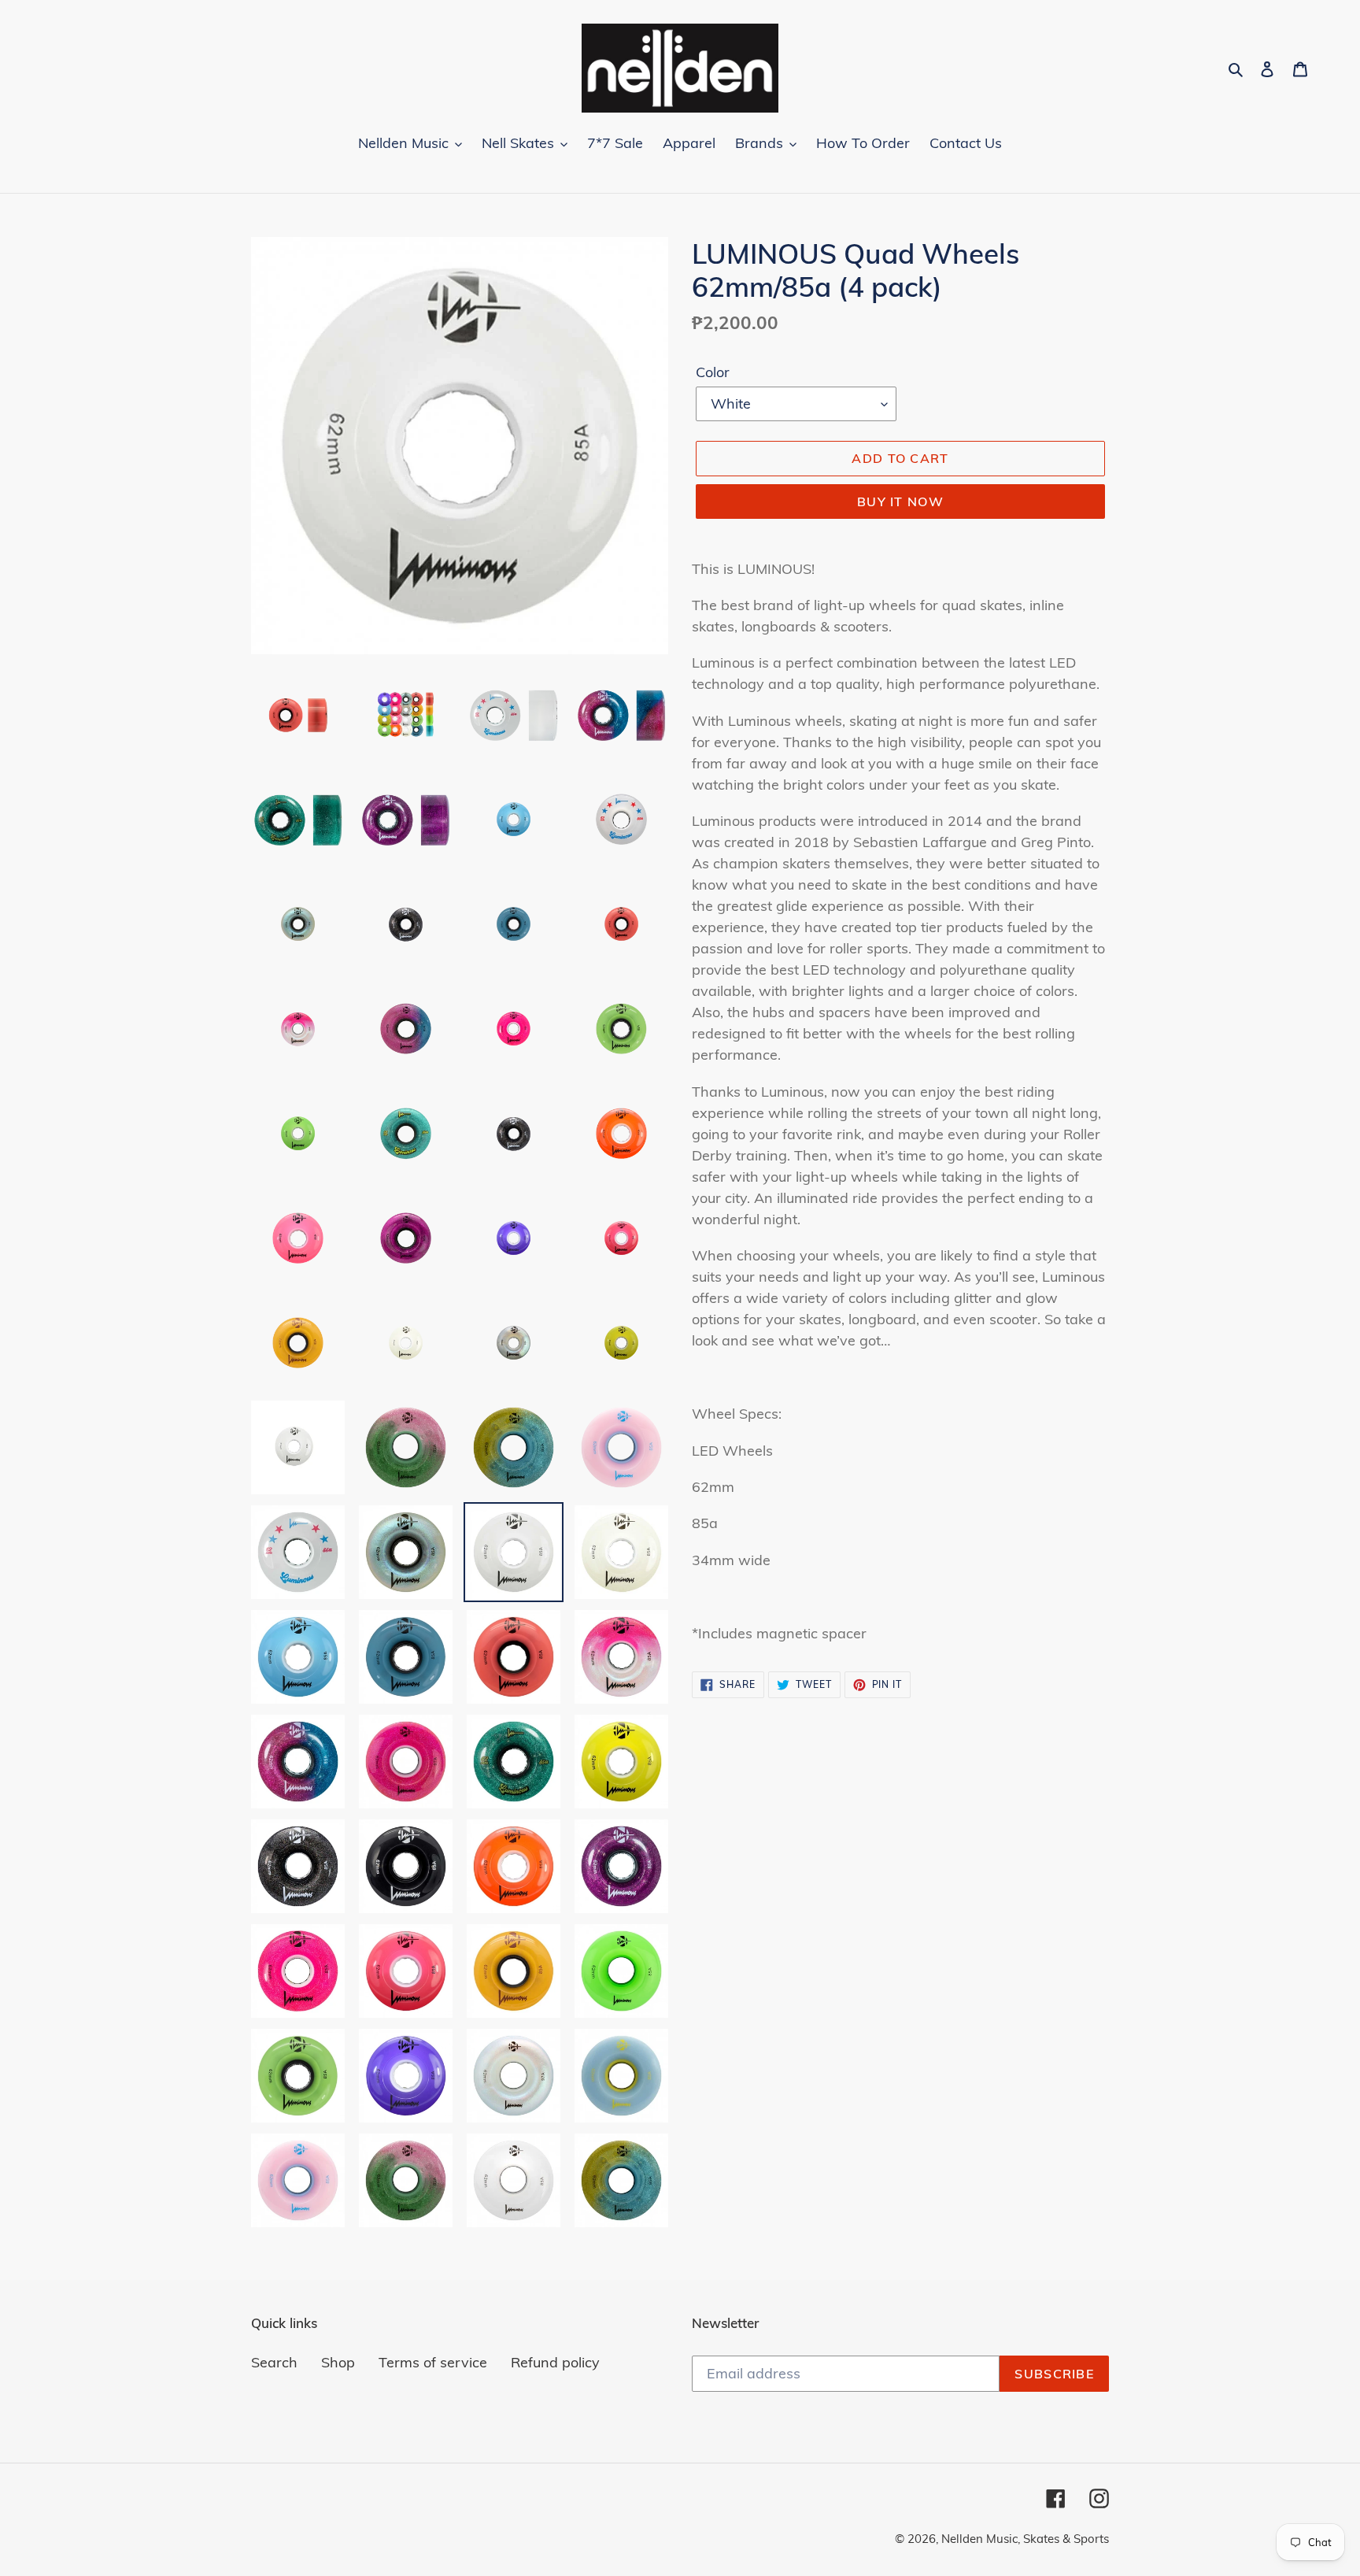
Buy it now (900, 502)
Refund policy (555, 2362)
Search (274, 2362)
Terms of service (433, 2362)
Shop (338, 2362)
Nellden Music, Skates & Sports (1025, 2539)
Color (713, 372)
